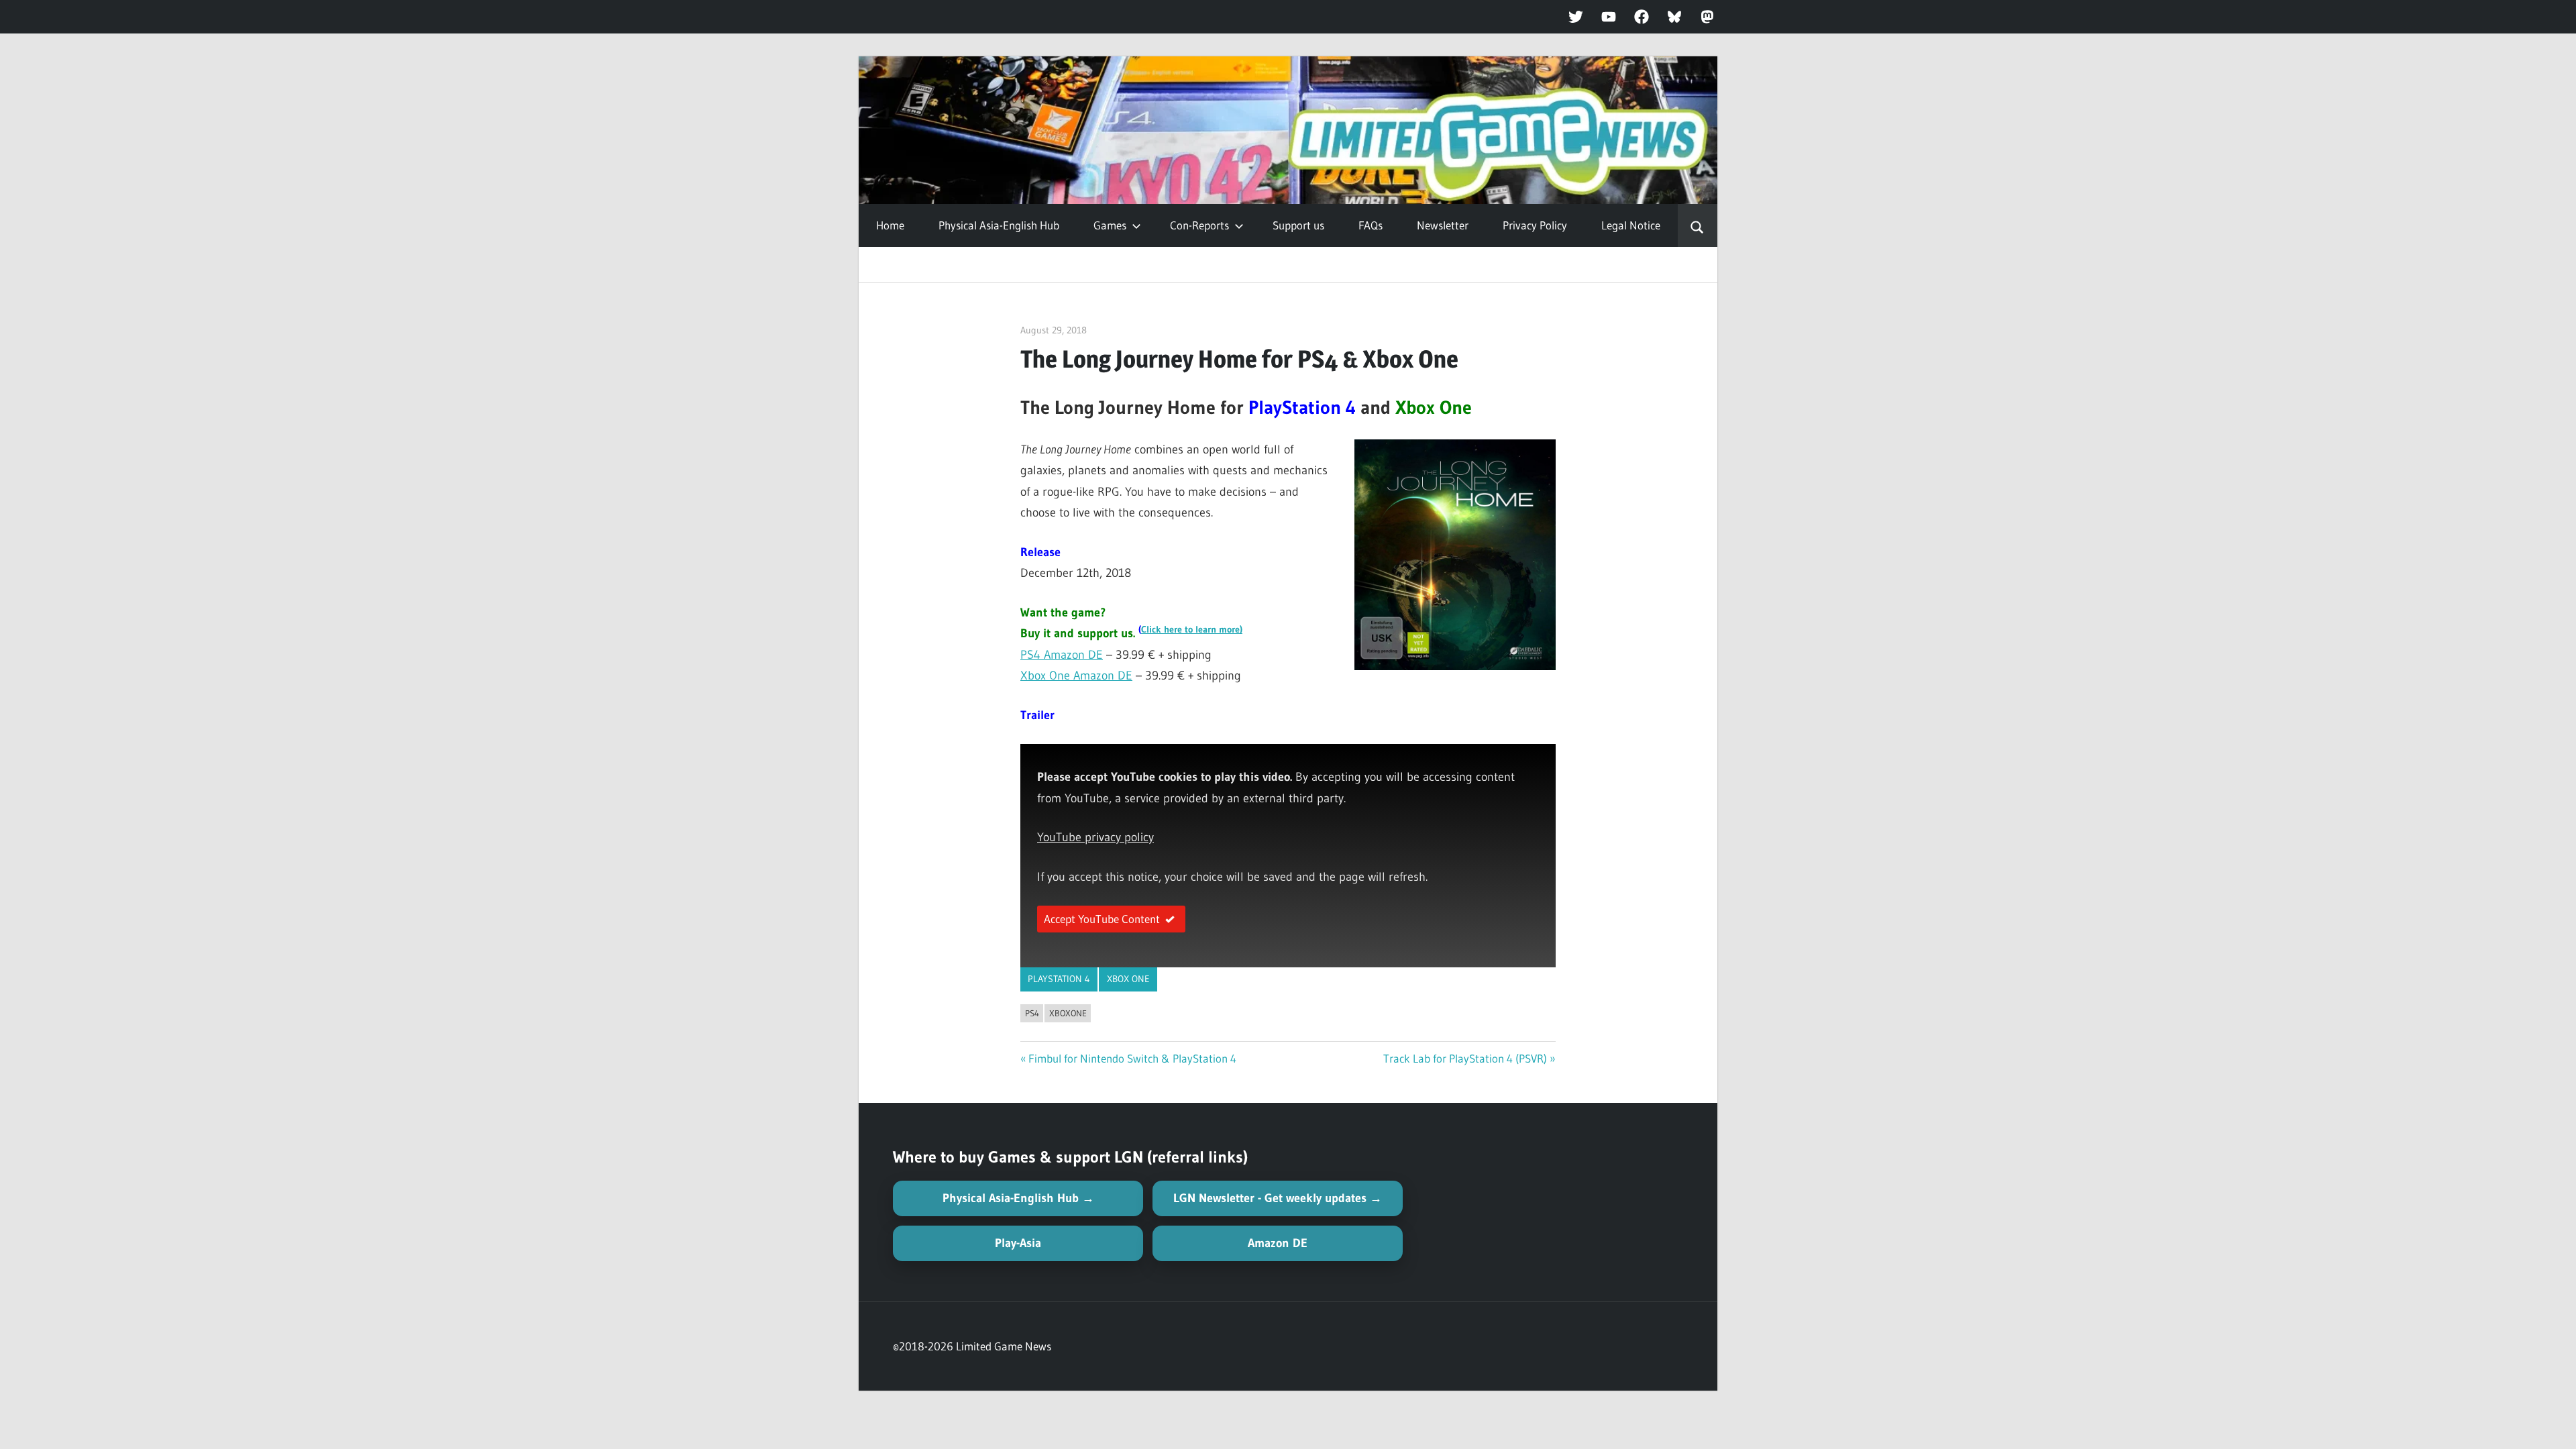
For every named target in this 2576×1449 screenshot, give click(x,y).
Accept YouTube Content (1102, 919)
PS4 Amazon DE (1062, 655)
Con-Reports (1199, 225)
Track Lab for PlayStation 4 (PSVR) (1465, 1058)
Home (890, 225)
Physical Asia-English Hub (999, 225)
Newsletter (1443, 225)
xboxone (1068, 1013)
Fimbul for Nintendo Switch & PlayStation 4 (1132, 1058)
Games (1110, 225)
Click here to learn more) (1192, 630)
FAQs (1371, 225)
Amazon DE (1278, 1243)
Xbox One (1128, 979)
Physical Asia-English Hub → (1018, 1198)
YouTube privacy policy (1095, 837)
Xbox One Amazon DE (1076, 676)
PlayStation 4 (1059, 979)
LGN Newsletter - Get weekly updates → (1278, 1198)
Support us (1298, 225)
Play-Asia (1018, 1243)
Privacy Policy (1535, 225)
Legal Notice (1631, 225)
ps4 (1032, 1013)
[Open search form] (1698, 225)
